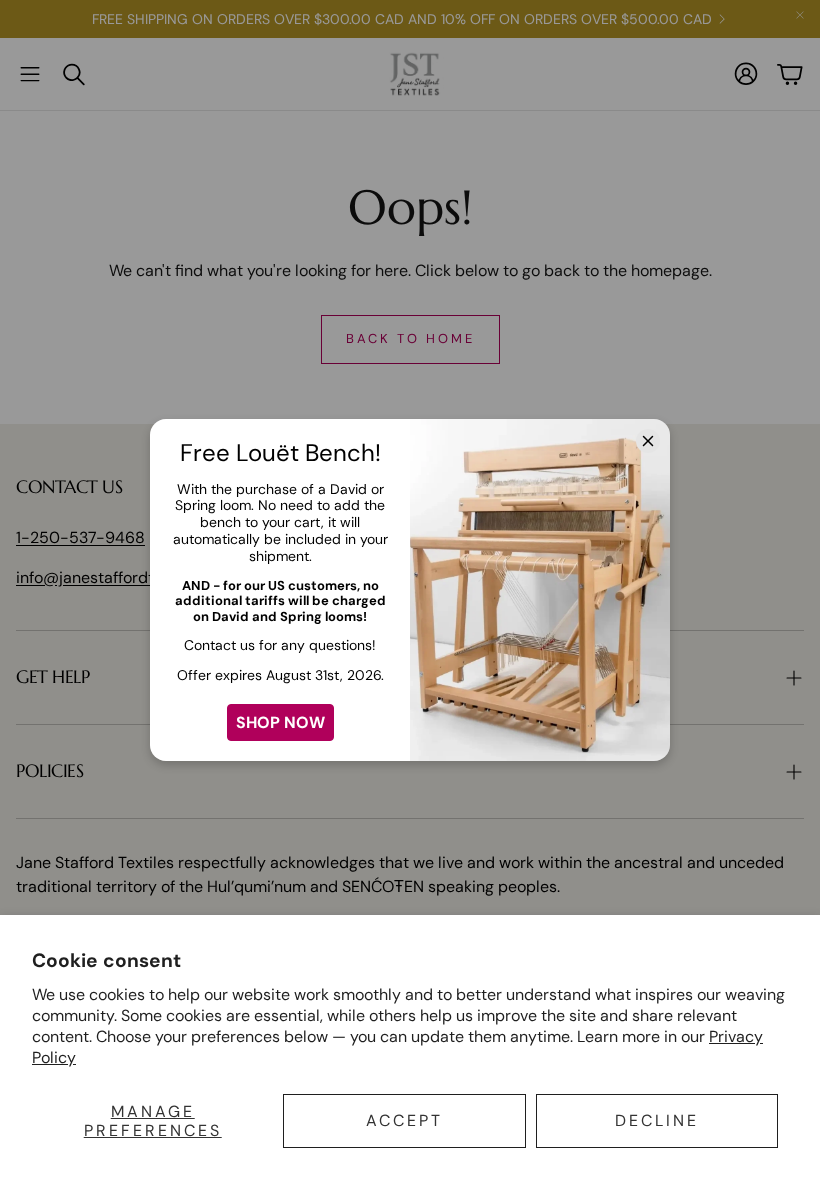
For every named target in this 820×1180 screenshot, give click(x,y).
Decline (657, 1120)
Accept (404, 1120)
